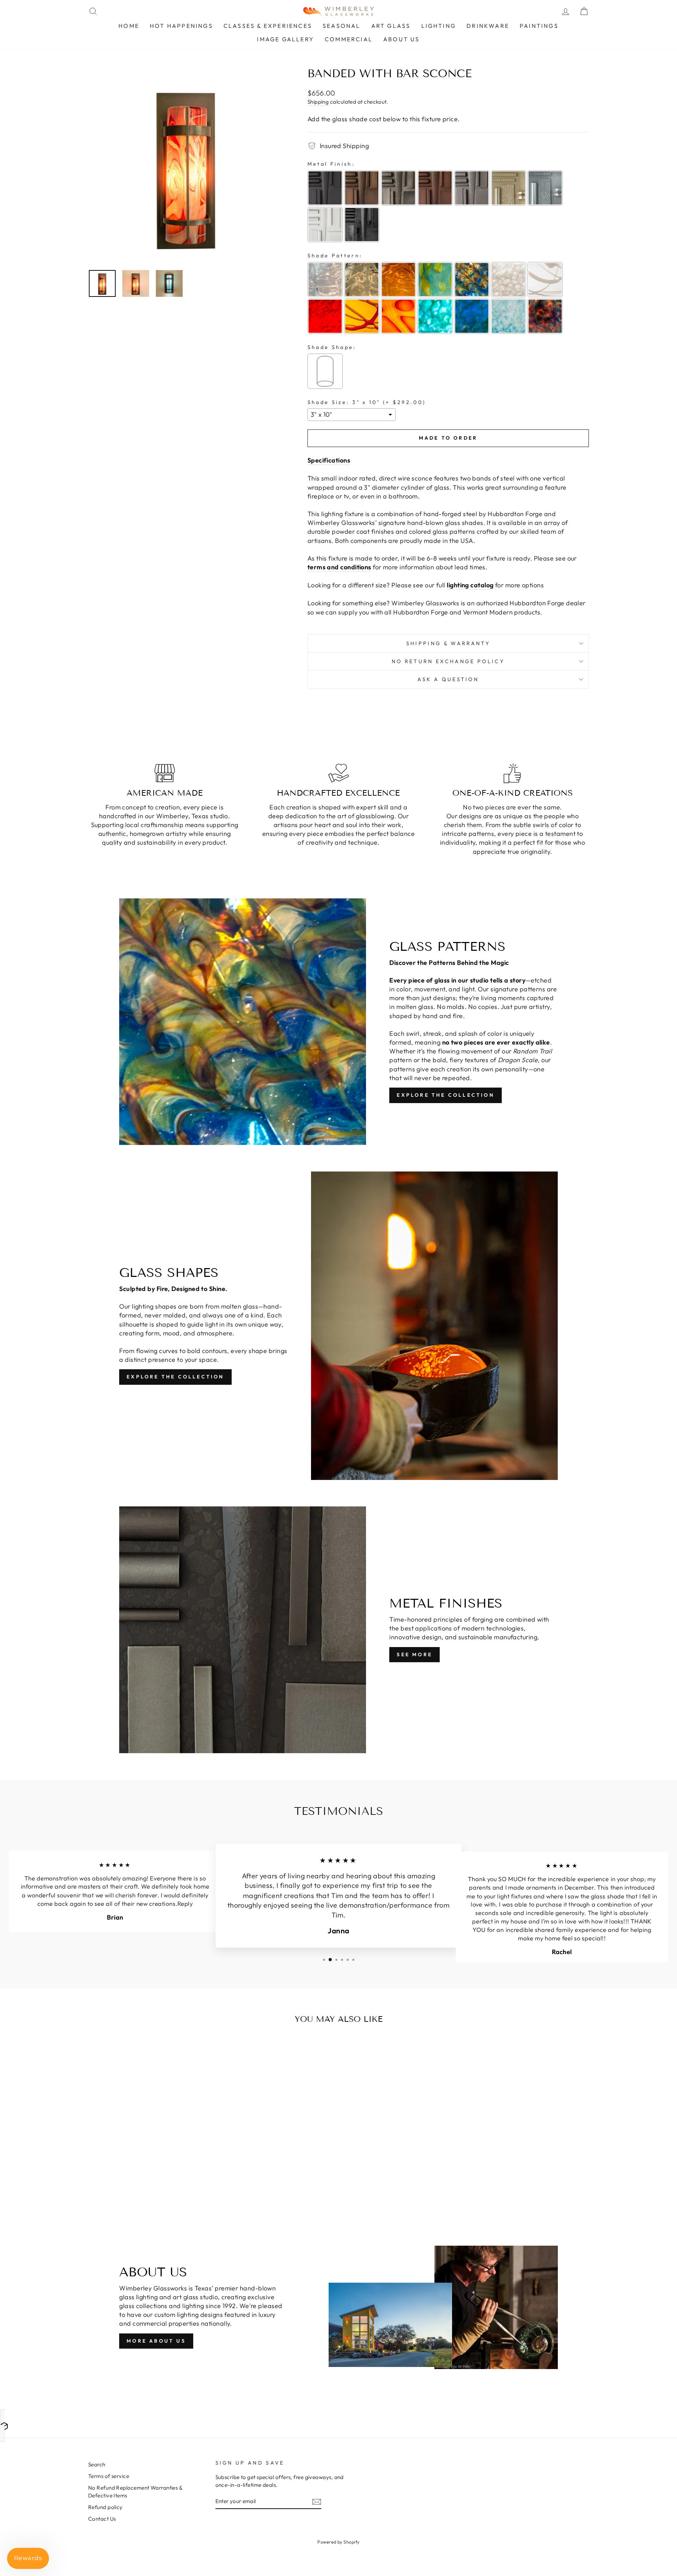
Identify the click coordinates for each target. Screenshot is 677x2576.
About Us (402, 39)
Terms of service (109, 2476)
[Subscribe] (317, 2501)
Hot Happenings (181, 26)
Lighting (439, 26)
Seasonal (342, 26)
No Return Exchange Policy (448, 661)
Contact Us (102, 2519)
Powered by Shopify (338, 2542)
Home (129, 26)
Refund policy (105, 2507)
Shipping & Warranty (448, 643)
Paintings (539, 26)
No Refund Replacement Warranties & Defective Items (135, 2491)
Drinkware (488, 26)
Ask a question (448, 679)
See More (414, 1654)
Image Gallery (286, 39)
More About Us (156, 2341)
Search (97, 2464)
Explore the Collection (445, 1095)
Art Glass (391, 26)
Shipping (318, 102)
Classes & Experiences (268, 26)
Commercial (349, 39)
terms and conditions (339, 567)
